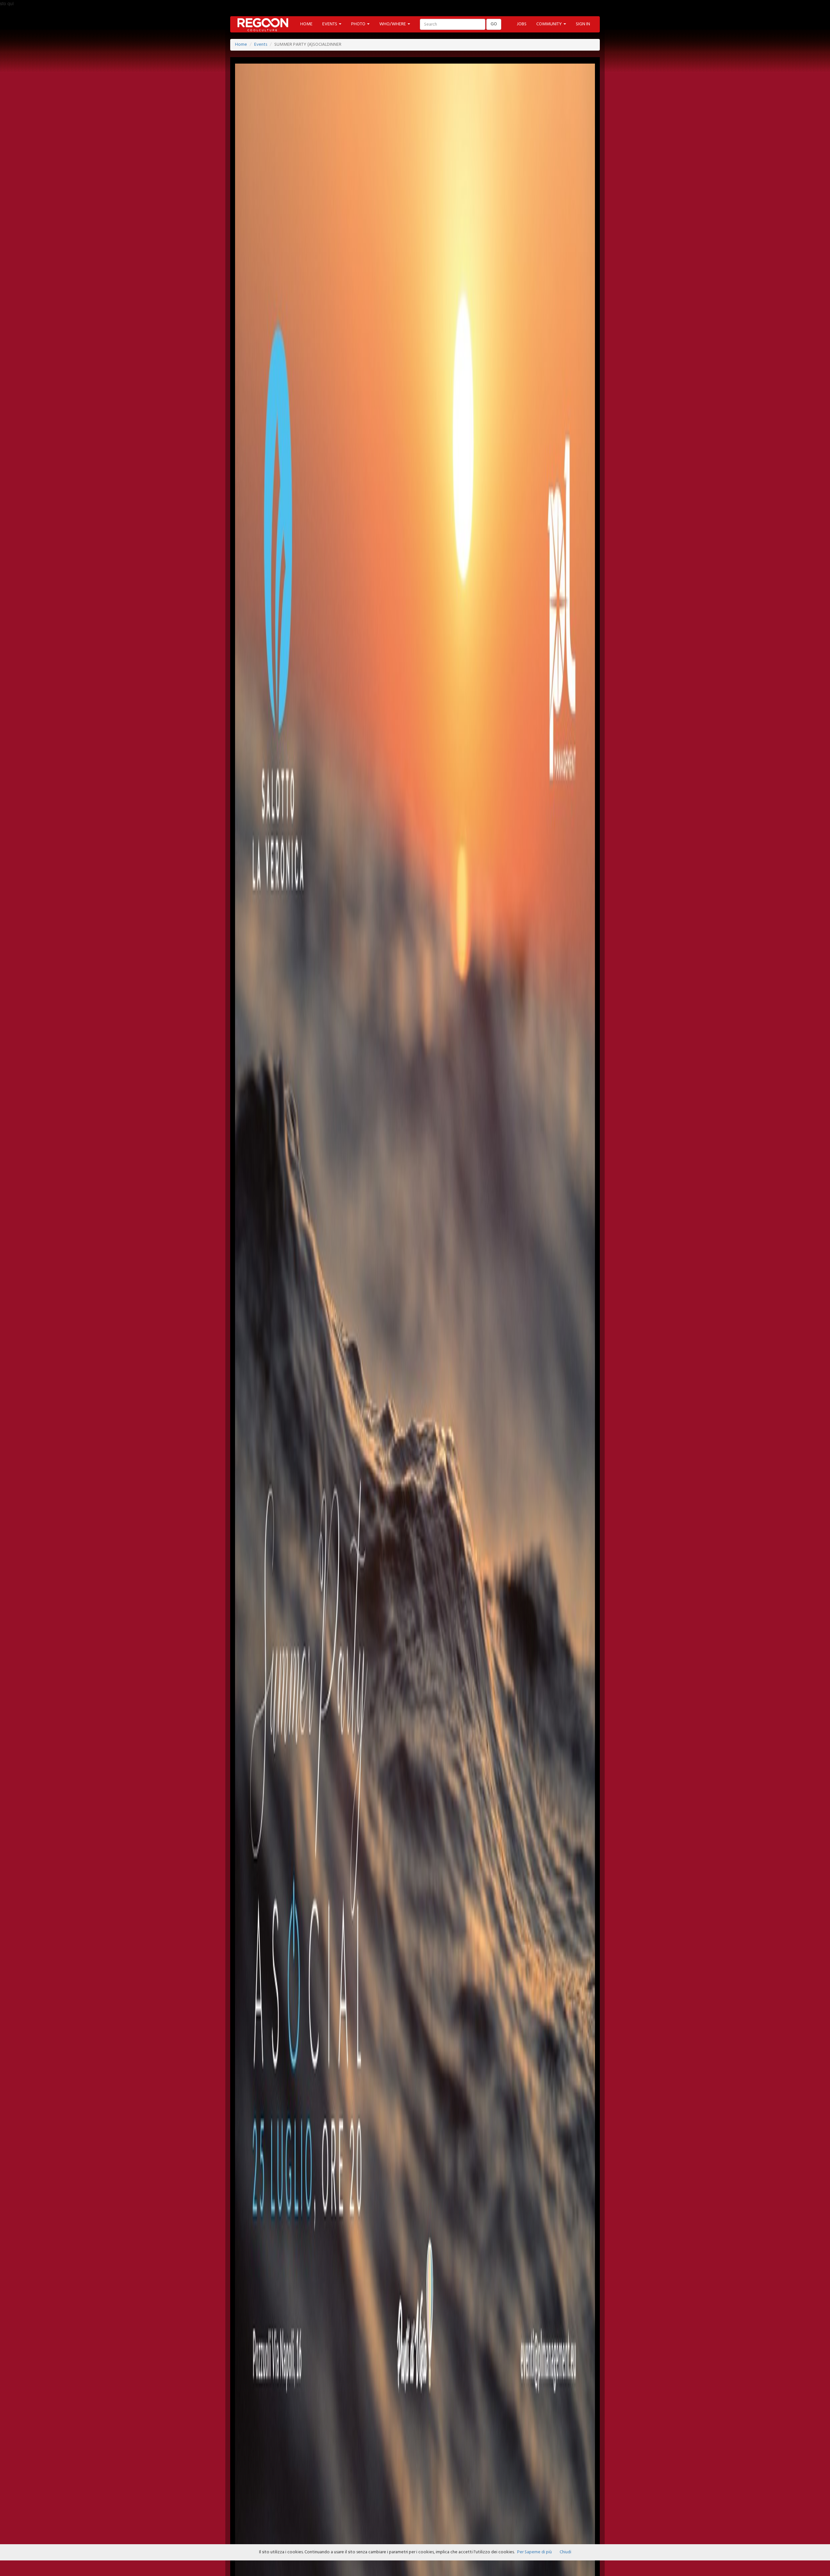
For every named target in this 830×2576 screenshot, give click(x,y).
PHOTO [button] (359, 24)
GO (494, 24)
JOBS (522, 24)
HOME (306, 24)
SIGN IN (583, 24)
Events (261, 45)
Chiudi (565, 2552)
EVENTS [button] (330, 24)
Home (241, 45)
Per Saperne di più (534, 2552)
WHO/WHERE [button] (393, 24)
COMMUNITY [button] (550, 24)
